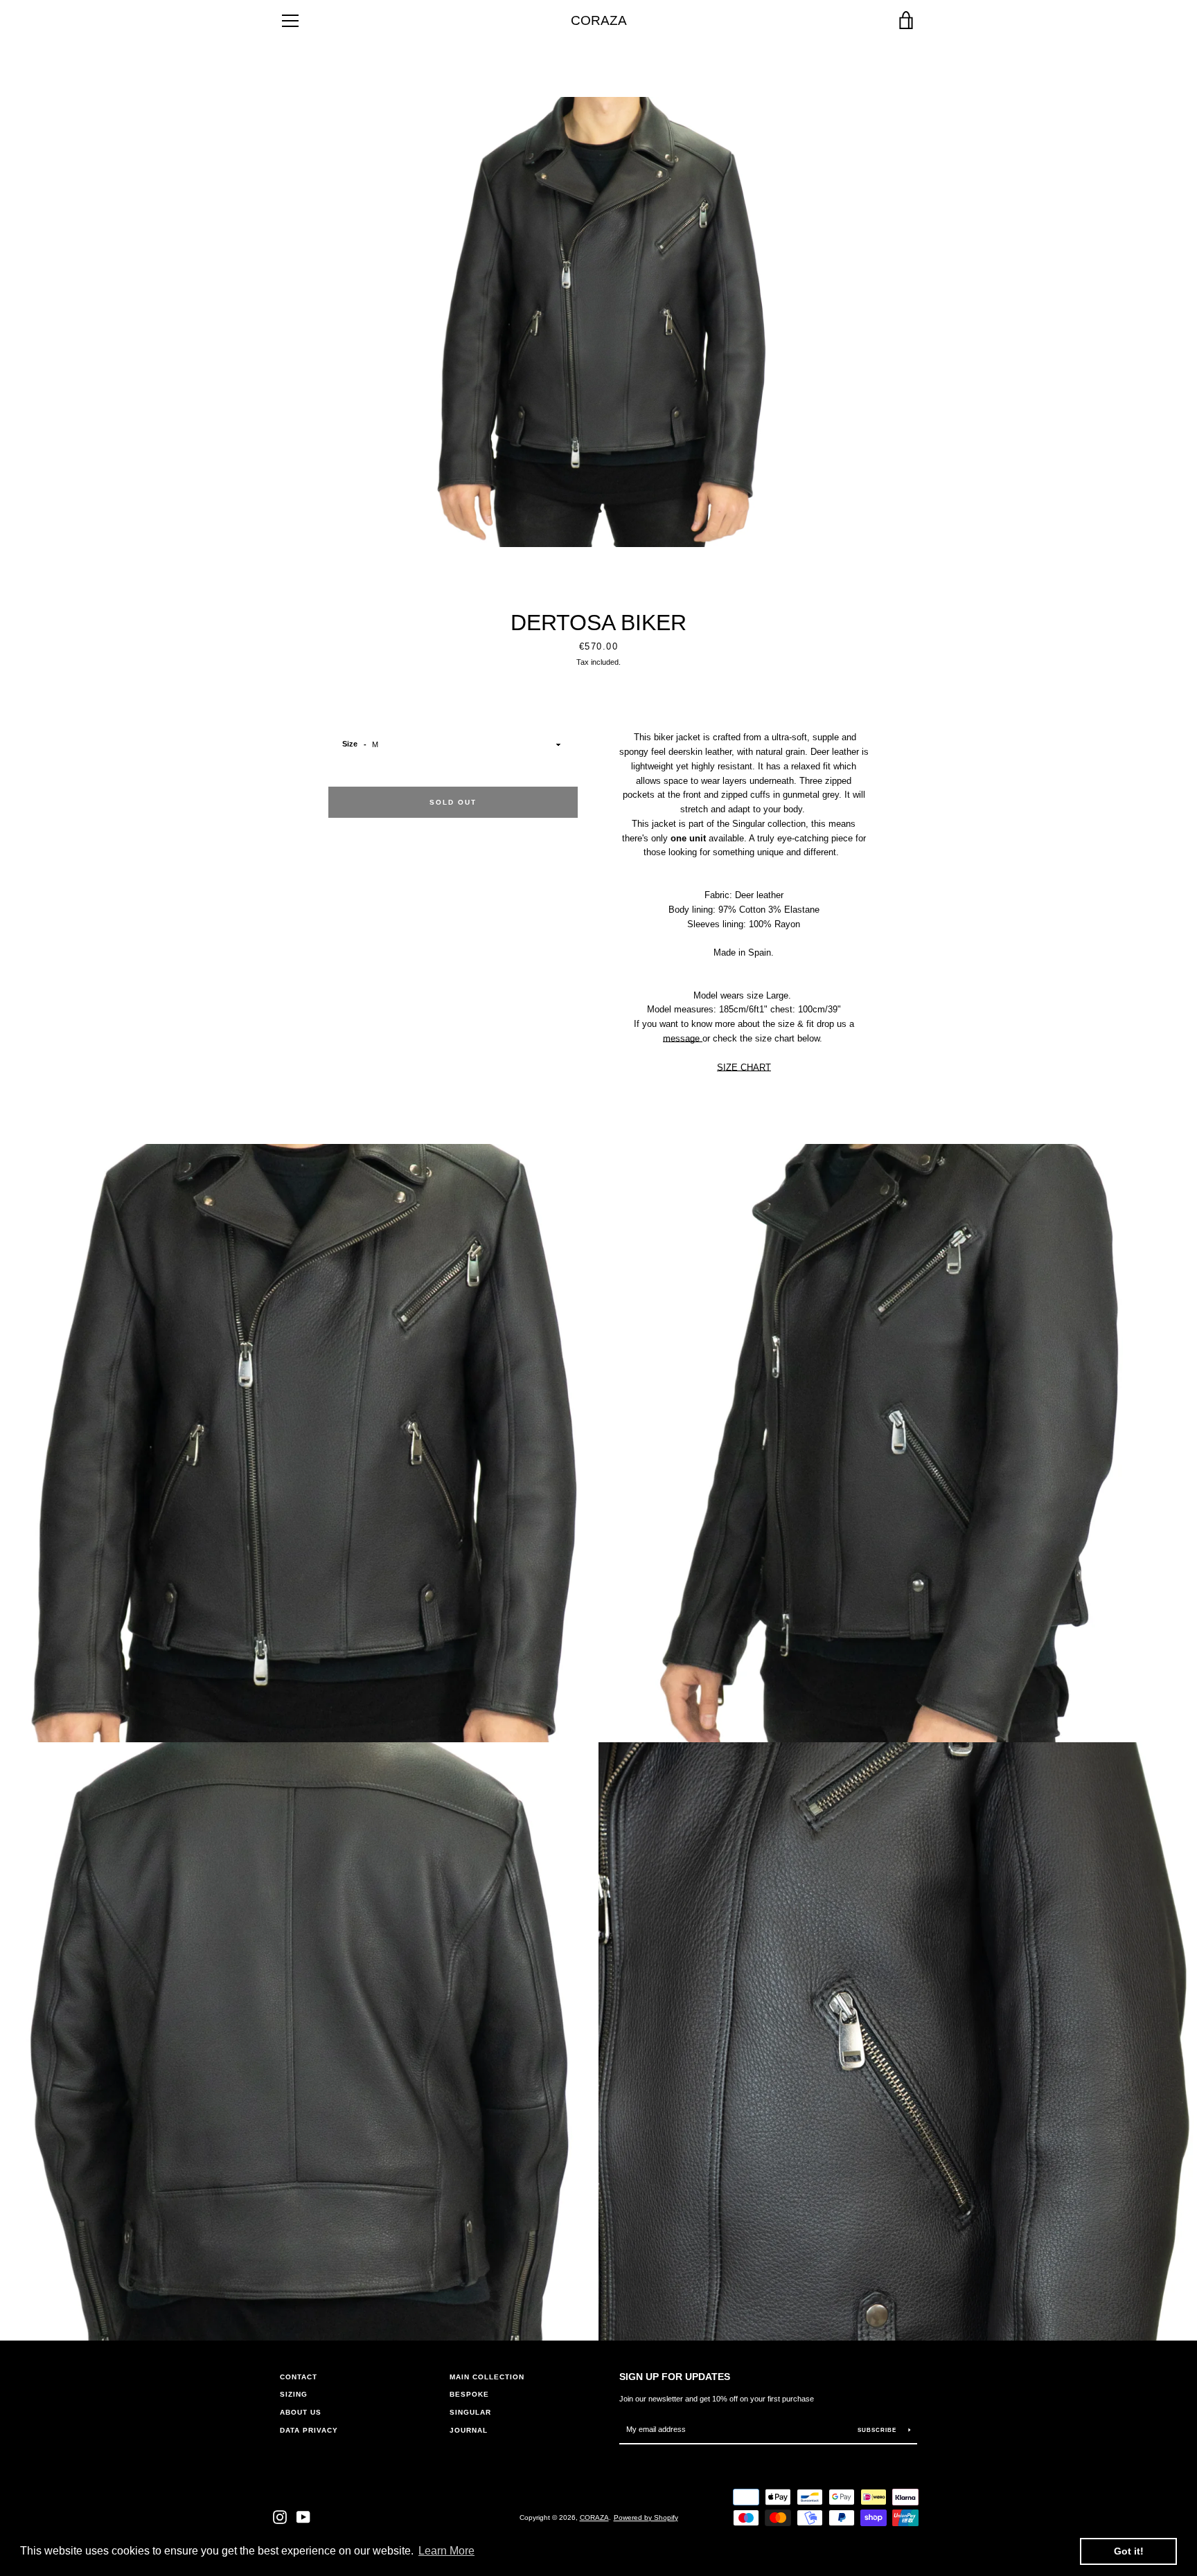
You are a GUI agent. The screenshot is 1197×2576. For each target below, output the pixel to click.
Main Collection (487, 2377)
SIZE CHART (744, 1067)
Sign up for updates (675, 2377)
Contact (299, 2377)
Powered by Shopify (646, 2517)
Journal (469, 2430)
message (683, 1038)
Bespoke (469, 2394)
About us (301, 2412)
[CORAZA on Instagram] (280, 2517)
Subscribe (878, 2430)
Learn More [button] (446, 2551)
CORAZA (599, 20)
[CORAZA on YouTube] (303, 2517)
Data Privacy (309, 2430)
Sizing (294, 2394)
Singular (470, 2412)
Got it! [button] (1129, 2551)
